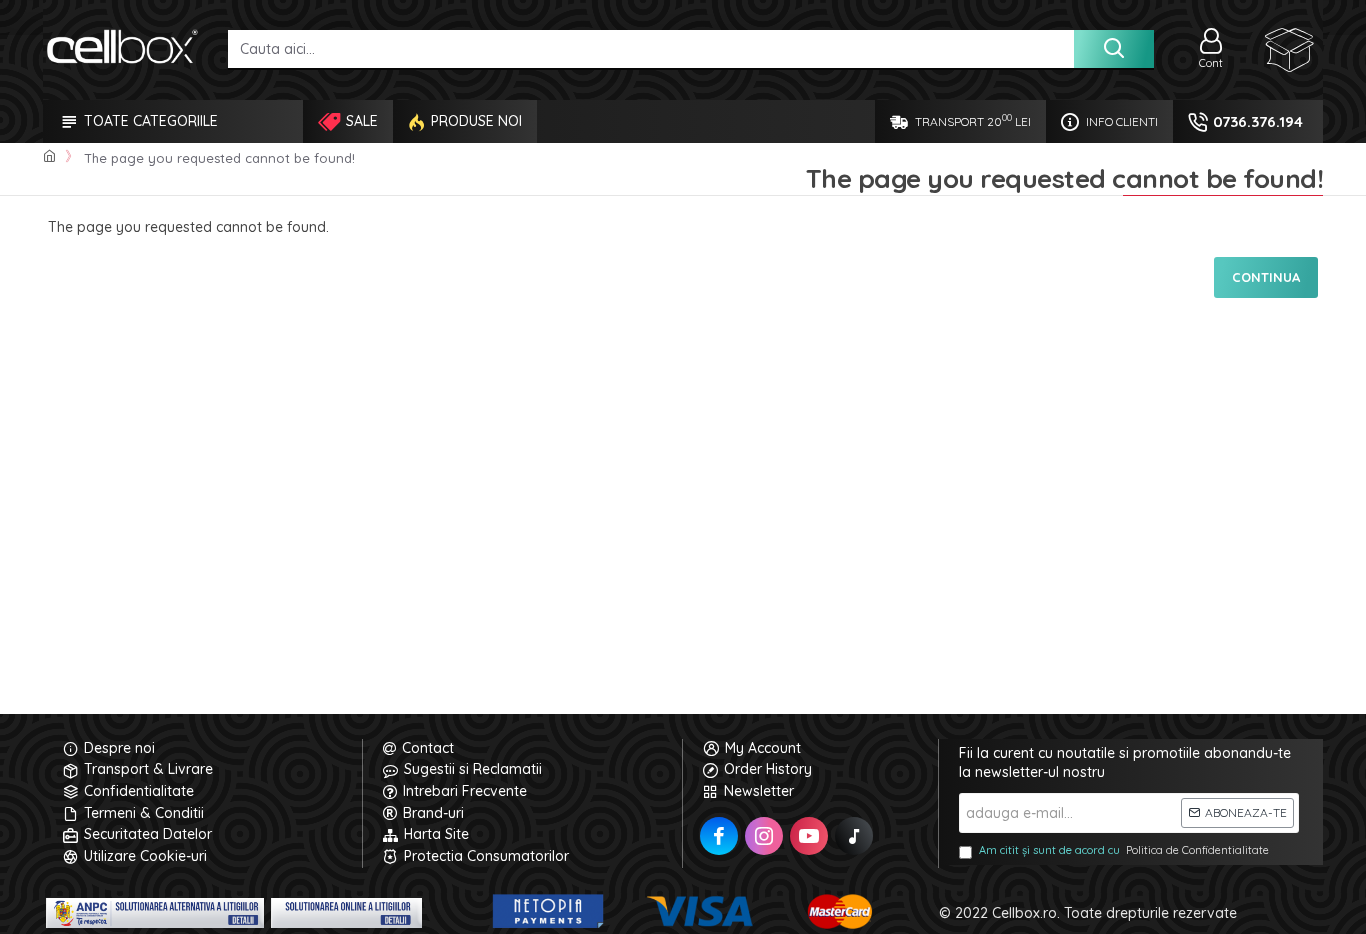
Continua (1266, 277)
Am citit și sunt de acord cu (1124, 850)
